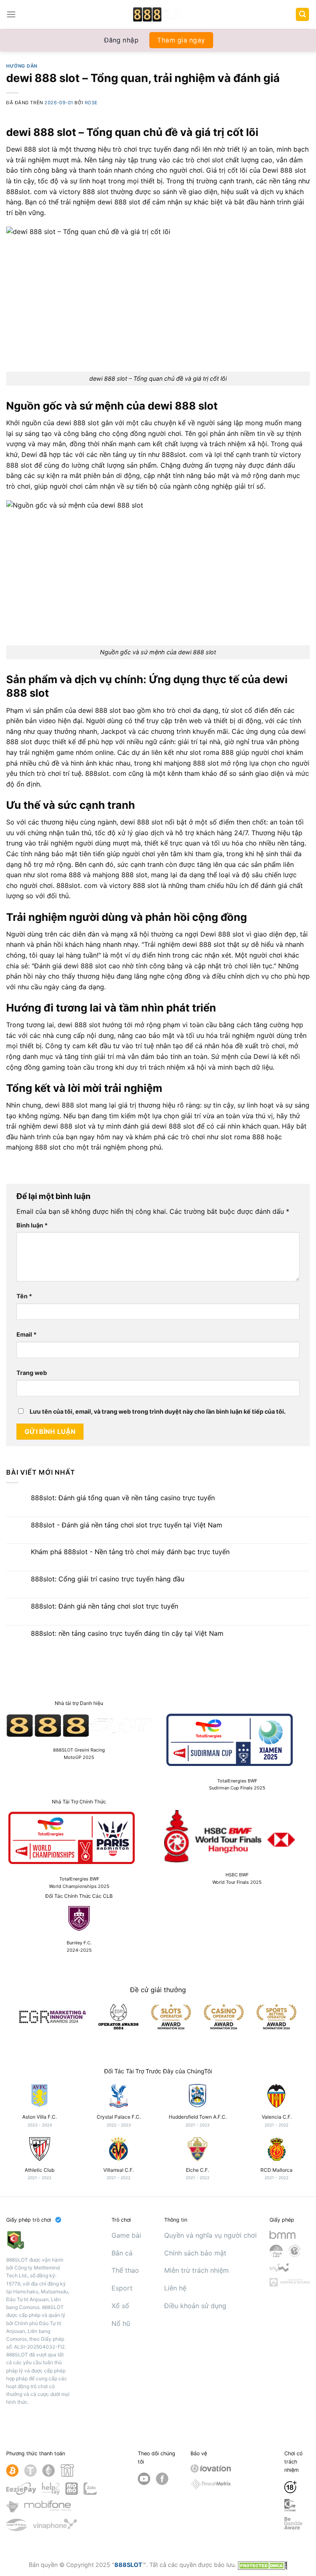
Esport (122, 2288)
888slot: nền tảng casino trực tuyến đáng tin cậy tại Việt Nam (127, 1633)
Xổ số (120, 2306)
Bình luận (32, 1225)
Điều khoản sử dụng (195, 2306)
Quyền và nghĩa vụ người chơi (210, 2235)
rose (91, 103)
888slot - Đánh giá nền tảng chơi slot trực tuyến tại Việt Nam (127, 1525)
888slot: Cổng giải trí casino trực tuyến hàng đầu (108, 1579)
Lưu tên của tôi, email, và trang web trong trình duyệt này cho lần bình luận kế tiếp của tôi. (158, 1411)
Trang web (32, 1373)
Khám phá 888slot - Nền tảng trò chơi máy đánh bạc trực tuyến (130, 1552)
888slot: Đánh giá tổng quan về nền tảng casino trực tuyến (123, 1498)
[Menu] (11, 14)
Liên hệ (175, 2288)
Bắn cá (122, 2253)
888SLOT (128, 2565)
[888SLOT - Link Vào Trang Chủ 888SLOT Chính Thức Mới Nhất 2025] (158, 14)
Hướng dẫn (22, 66)
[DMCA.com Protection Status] (263, 2565)
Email (27, 1334)
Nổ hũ (121, 2323)
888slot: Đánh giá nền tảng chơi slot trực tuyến (105, 1606)
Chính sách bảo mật (195, 2253)
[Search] (302, 15)
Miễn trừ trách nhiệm (196, 2270)
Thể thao (125, 2270)
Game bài (126, 2235)
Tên (24, 1296)
